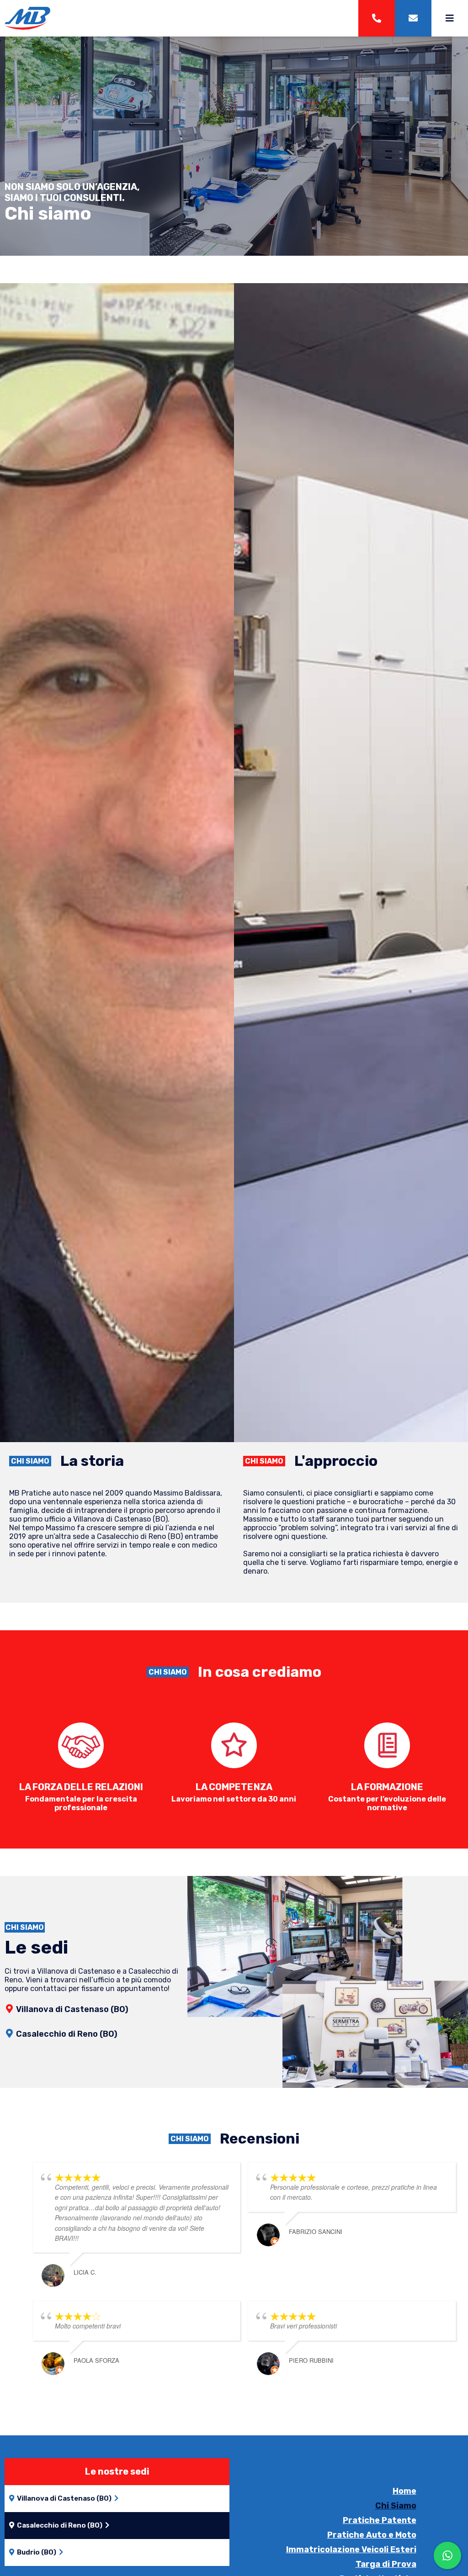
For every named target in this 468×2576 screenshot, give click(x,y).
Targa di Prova (386, 2564)
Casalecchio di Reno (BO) (67, 2034)
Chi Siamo (396, 2506)
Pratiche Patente (380, 2520)
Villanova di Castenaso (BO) (72, 2009)
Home (404, 2491)
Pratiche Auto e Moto (372, 2535)
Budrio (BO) (37, 2552)
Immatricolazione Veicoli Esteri (351, 2550)
